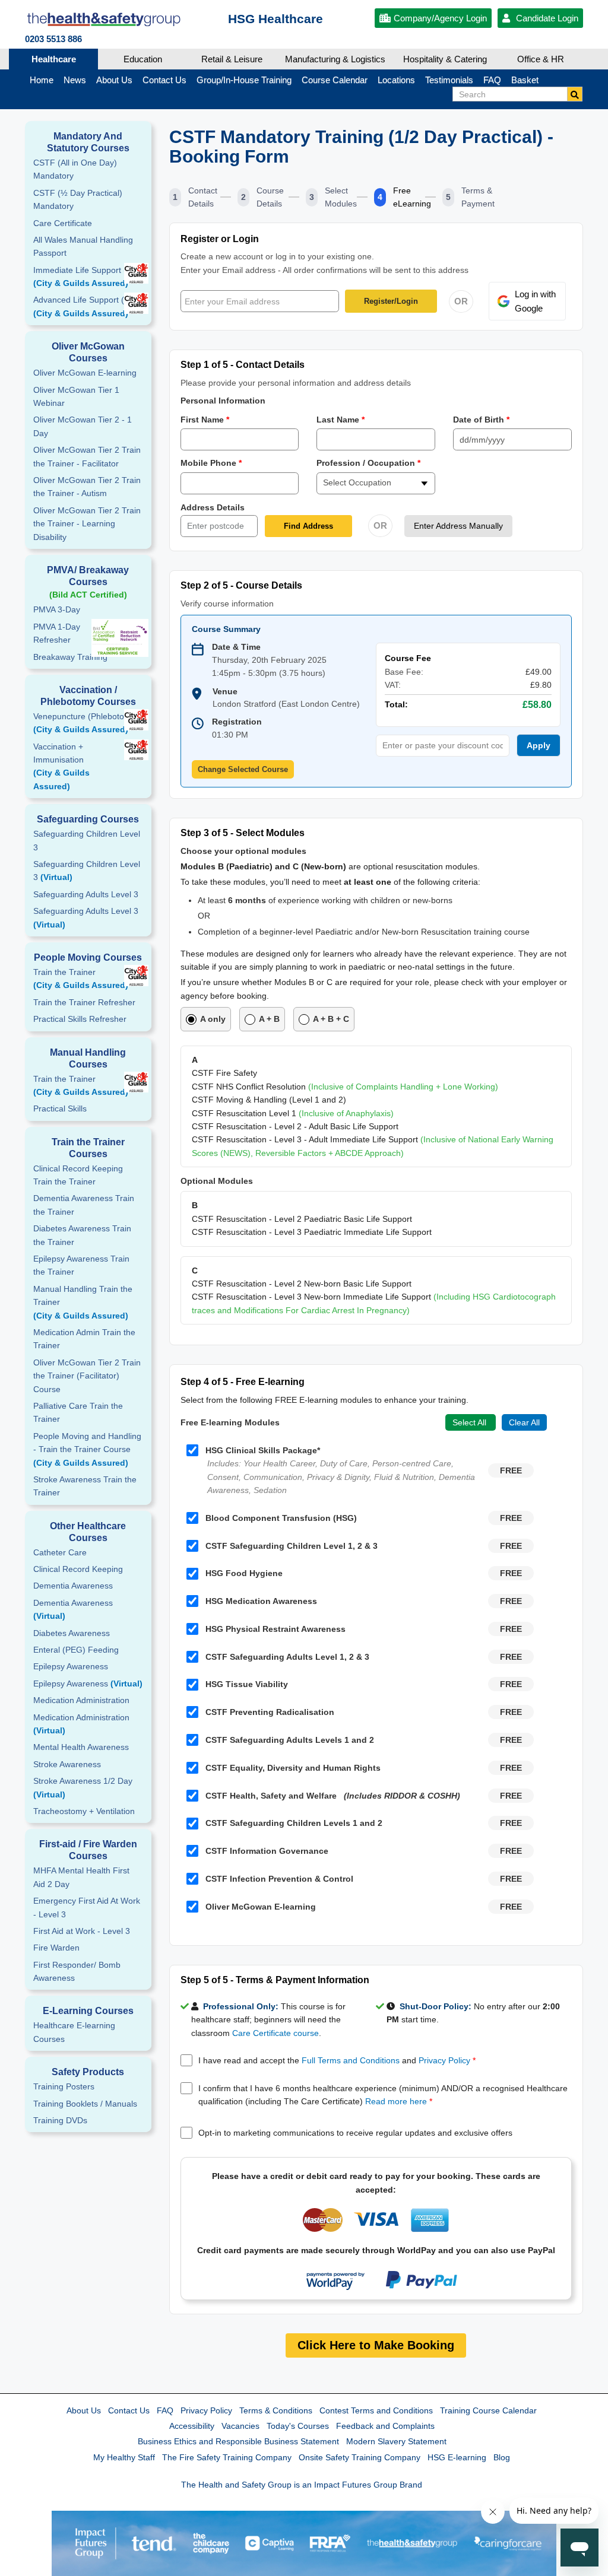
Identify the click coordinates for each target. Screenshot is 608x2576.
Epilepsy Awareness (71, 1666)
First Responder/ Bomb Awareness (77, 1971)
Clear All (524, 1422)
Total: (396, 704)
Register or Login (220, 239)
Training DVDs (60, 2120)
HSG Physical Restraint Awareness (275, 1629)
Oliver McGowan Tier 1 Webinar (76, 396)
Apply (539, 745)
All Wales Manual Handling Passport (83, 246)
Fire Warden (56, 1948)
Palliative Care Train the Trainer (78, 1412)
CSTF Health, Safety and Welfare (333, 1796)
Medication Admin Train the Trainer (84, 1339)
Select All (471, 1422)
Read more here (396, 2101)
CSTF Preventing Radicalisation (270, 1712)
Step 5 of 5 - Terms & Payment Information (275, 1980)
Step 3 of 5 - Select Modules (243, 833)
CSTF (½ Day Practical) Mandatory (78, 199)
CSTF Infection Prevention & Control (279, 1879)
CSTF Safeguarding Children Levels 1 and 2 (294, 1823)
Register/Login (391, 301)
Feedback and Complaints (385, 2426)
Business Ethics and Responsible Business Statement (238, 2441)
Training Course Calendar (488, 2410)
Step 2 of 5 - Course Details (241, 585)
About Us (84, 2410)
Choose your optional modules (243, 851)
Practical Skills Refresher (80, 1019)
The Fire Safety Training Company (227, 2457)
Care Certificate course (275, 2033)
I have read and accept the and (337, 2060)
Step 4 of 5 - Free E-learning (243, 1382)
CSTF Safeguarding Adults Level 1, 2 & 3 (287, 1657)
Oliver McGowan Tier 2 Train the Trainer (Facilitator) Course (87, 1376)
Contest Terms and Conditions (376, 2410)
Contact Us (129, 2410)
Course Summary (226, 629)
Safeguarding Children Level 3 (87, 840)
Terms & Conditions (276, 2410)
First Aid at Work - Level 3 (82, 1931)
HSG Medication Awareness (261, 1601)
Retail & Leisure (232, 59)
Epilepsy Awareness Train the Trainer (81, 1265)
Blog (502, 2457)
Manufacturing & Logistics (335, 59)
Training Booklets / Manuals (85, 2104)
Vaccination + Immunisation (61, 766)
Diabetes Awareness (72, 1633)
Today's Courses (298, 2426)
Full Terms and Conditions (351, 2060)
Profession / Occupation (368, 463)
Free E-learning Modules (230, 1422)
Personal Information (223, 401)
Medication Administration (81, 1700)
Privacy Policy (444, 2060)
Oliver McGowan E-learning (85, 373)
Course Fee (408, 658)
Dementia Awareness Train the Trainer (84, 1205)
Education (143, 59)
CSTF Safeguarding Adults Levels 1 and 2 (290, 1740)
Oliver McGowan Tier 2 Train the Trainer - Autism (87, 487)
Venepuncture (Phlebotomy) (86, 723)
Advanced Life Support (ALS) (88, 306)
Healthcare (54, 59)
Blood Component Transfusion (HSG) (281, 1518)
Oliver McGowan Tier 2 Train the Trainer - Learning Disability (87, 524)
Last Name (341, 420)
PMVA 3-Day (57, 609)
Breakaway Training (70, 657)
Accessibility (192, 2426)
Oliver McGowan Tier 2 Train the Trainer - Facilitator (87, 456)
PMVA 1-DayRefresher (57, 633)
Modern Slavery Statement (396, 2441)
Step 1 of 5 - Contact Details (243, 365)
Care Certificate (63, 223)
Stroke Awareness (67, 1764)
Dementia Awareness (73, 1586)
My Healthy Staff (124, 2457)
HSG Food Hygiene (244, 1573)
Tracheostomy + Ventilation (84, 1811)
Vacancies (240, 2426)
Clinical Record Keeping (78, 1569)
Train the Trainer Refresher (84, 1002)
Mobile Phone (211, 463)
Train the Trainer (81, 979)
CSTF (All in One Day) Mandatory (75, 169)
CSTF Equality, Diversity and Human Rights (293, 1768)
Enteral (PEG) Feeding (76, 1650)
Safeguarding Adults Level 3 (86, 894)
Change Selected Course (243, 769)
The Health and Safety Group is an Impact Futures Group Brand (302, 2485)
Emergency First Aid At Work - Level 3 (87, 1907)
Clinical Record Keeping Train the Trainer (78, 1175)
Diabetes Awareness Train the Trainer (82, 1235)
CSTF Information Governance (267, 1851)
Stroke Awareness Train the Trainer (85, 1486)
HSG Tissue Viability (247, 1684)
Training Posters (64, 2086)
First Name (205, 420)
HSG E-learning (457, 2457)
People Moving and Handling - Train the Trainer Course (87, 1449)
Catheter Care (60, 1552)
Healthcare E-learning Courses (74, 2032)
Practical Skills (60, 1108)
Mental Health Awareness (81, 1747)
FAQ (165, 2410)
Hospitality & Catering (445, 59)
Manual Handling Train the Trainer (83, 1302)
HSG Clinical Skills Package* (263, 1450)
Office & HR (541, 59)
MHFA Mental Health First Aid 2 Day (81, 1877)
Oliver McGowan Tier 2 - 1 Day (83, 426)
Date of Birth (481, 420)
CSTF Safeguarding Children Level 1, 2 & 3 (292, 1546)
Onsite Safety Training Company (360, 2457)
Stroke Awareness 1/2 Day (83, 1787)
